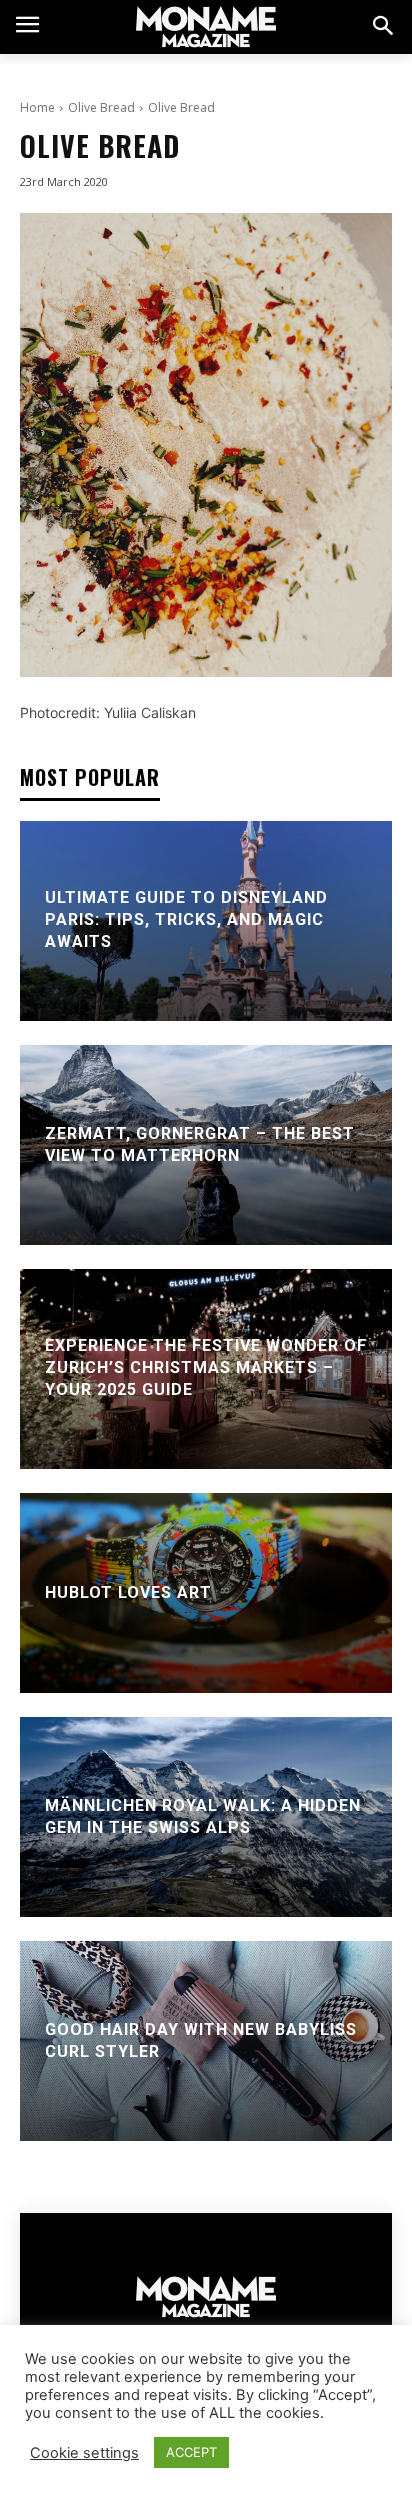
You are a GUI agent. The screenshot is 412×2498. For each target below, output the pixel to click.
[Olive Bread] (206, 445)
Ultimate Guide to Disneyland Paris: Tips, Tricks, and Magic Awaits (186, 920)
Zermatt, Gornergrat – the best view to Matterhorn (200, 1143)
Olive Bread (101, 107)
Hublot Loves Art (128, 1591)
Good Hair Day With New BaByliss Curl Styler (201, 2039)
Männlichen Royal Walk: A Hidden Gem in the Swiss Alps (203, 1815)
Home (37, 107)
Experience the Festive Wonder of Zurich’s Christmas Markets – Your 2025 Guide (206, 1368)
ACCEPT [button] (191, 2452)
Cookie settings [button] (84, 2453)
